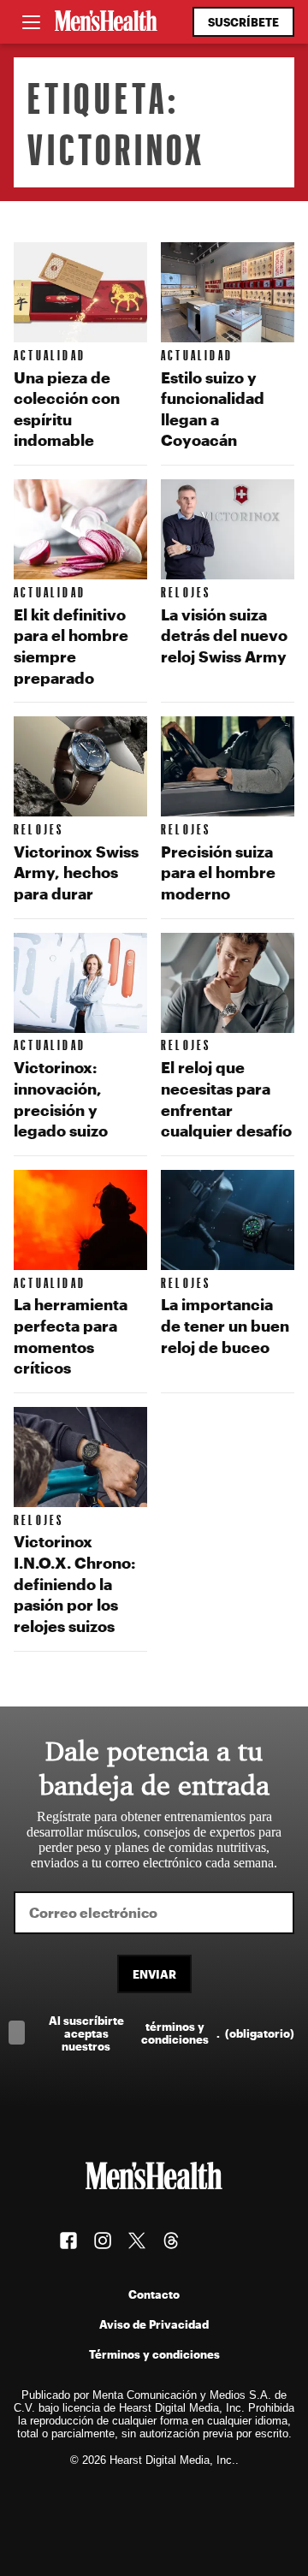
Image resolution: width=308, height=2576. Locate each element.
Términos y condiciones (154, 2354)
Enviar (154, 1974)
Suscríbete (243, 22)
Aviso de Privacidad (154, 2324)
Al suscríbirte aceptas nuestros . (172, 2033)
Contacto (154, 2294)
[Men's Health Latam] (106, 22)
